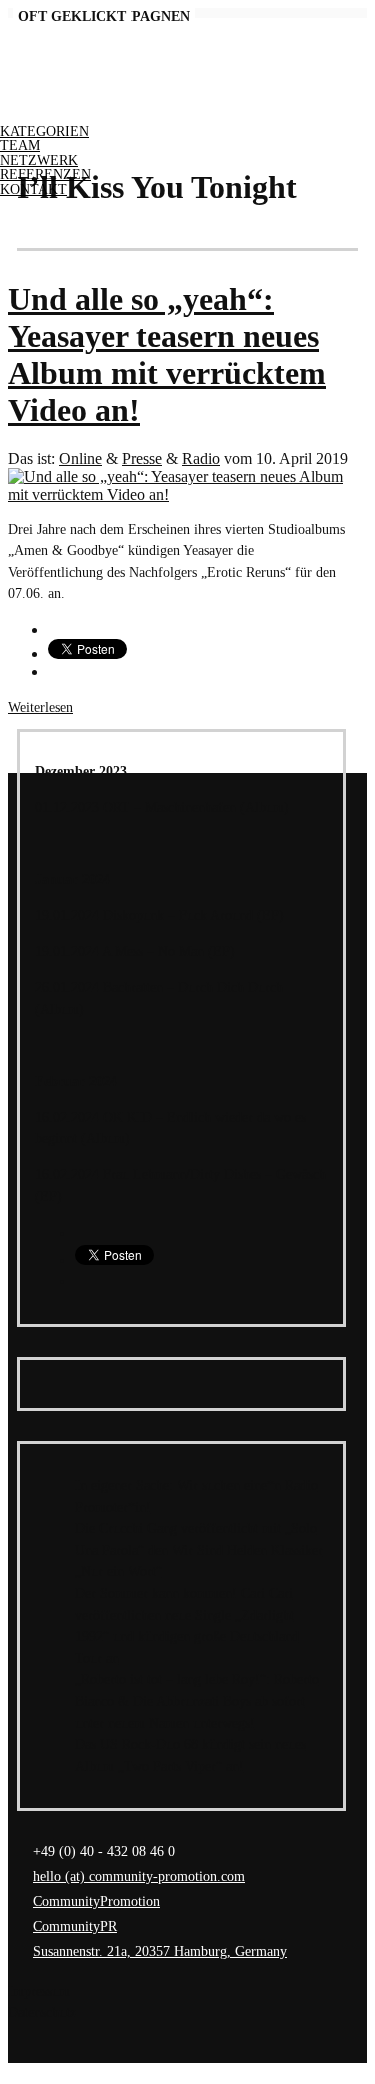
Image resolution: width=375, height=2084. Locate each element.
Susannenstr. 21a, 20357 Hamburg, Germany (160, 1951)
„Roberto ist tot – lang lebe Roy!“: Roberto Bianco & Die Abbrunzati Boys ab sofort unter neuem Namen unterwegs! (197, 1700)
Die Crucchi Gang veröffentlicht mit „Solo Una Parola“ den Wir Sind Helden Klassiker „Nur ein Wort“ (199, 1549)
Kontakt (33, 189)
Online (80, 458)
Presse (142, 458)
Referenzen (45, 174)
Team (20, 145)
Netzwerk (39, 160)
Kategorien (44, 131)
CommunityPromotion (96, 1901)
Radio (201, 458)
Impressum (39, 1991)
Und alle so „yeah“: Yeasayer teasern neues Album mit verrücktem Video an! (167, 354)
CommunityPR (75, 1926)
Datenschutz (42, 2012)
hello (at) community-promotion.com (139, 1876)
